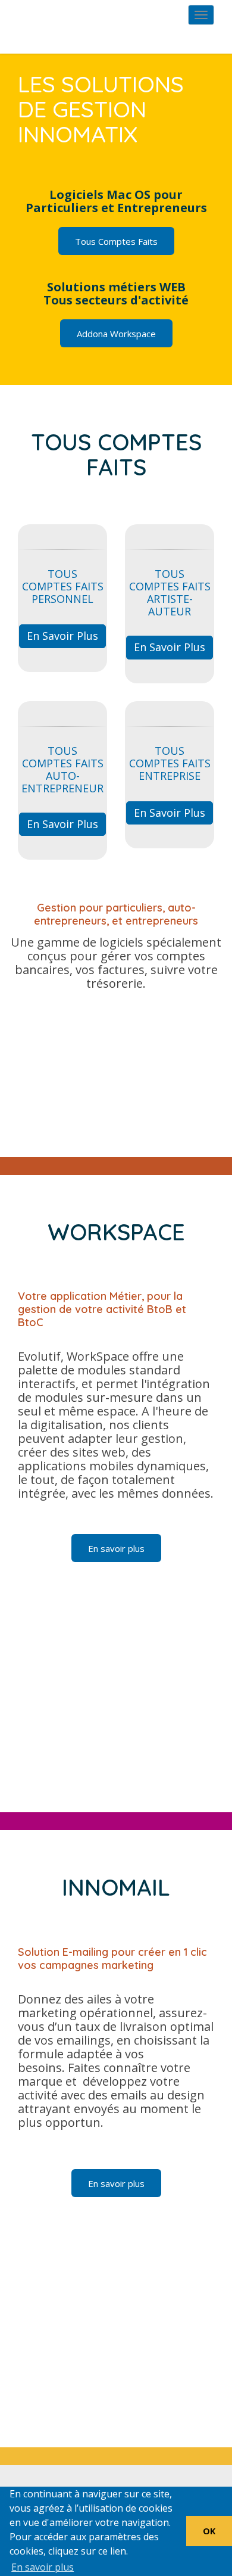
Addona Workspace (116, 334)
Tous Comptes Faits (116, 241)
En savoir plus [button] (43, 2567)
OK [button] (209, 2531)
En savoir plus (62, 636)
